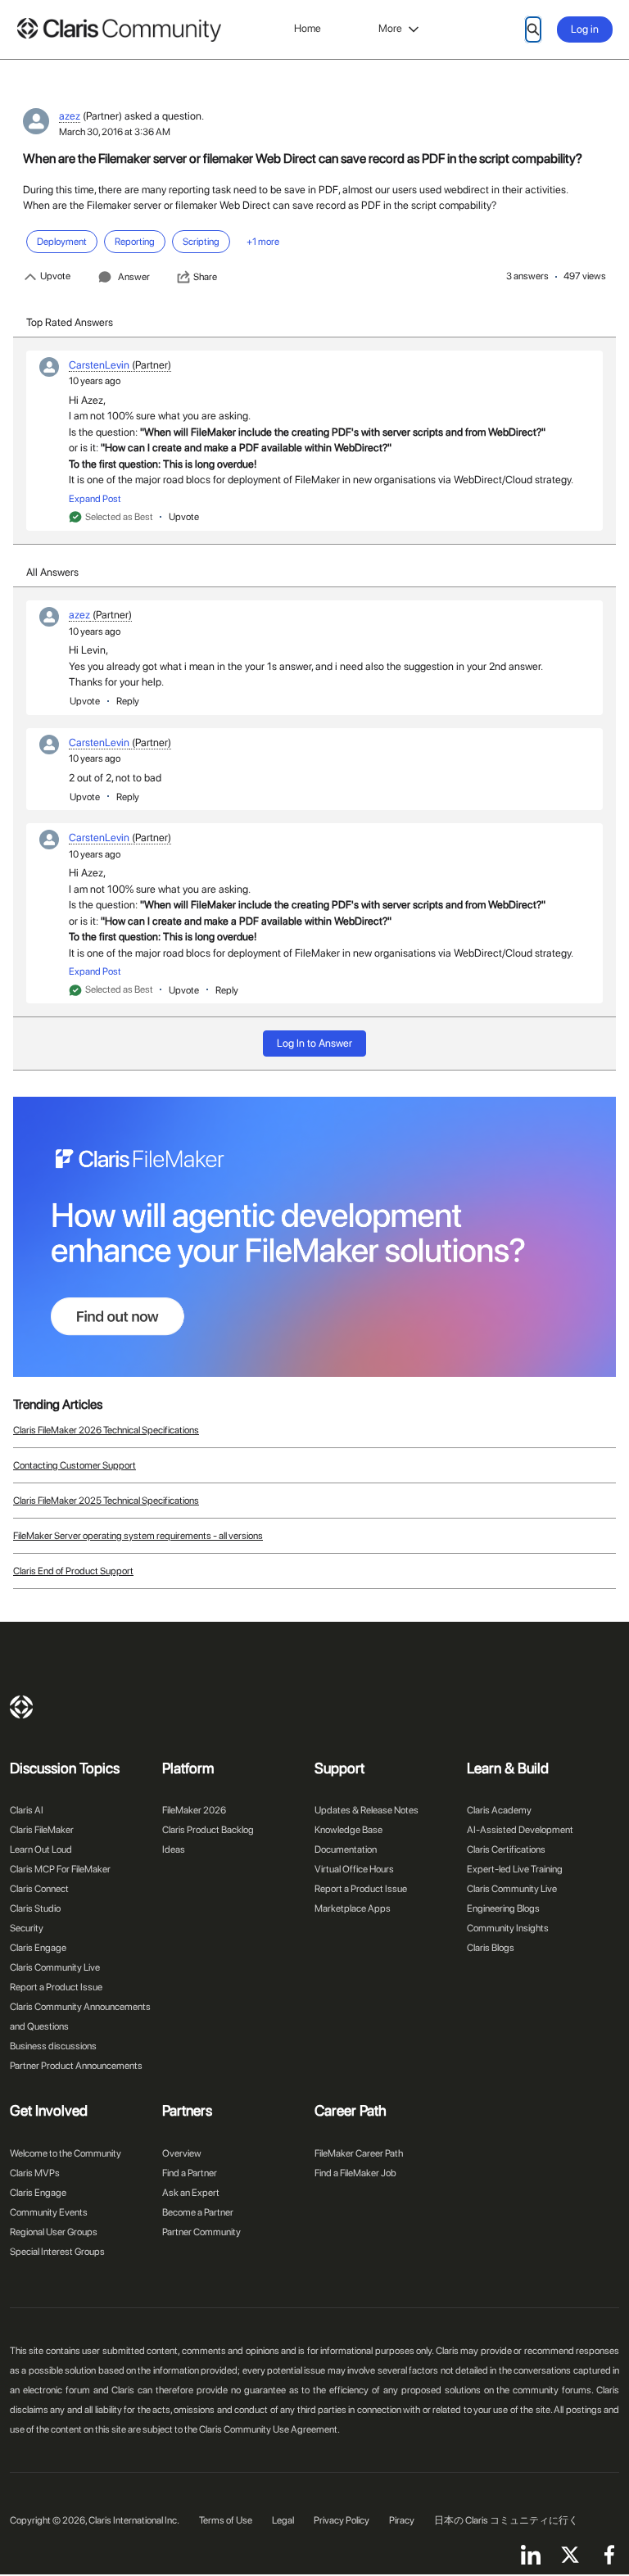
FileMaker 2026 (194, 1810)
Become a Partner (198, 2212)
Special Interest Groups (57, 2252)
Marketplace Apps (353, 1908)
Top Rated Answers (70, 322)
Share (205, 277)
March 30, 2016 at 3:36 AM (115, 132)
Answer (134, 277)
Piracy (402, 2520)
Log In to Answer (314, 1043)
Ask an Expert (191, 2193)
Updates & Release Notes (367, 1810)
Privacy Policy (342, 2520)
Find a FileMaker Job (355, 2173)
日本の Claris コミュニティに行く (506, 2520)
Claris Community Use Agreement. (269, 2429)
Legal (283, 2520)
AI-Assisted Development (520, 1830)
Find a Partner (190, 2173)
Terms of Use (226, 2520)
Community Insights (508, 1928)
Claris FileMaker (42, 1830)
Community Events (49, 2212)
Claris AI (27, 1810)
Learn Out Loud (41, 1849)
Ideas (174, 1849)
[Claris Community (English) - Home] (119, 30)
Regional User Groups (54, 2232)
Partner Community (201, 2232)
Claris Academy (499, 1810)
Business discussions (53, 2046)
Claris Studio (35, 1908)
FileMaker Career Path (359, 2153)
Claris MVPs (35, 2173)
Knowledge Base (348, 1830)
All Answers (52, 572)
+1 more (263, 242)
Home (308, 28)
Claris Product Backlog (208, 1830)
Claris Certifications (506, 1849)
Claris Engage (38, 1948)
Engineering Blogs (503, 1908)
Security (27, 1928)
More (390, 28)
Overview (182, 2153)
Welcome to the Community (66, 2153)
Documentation (346, 1849)
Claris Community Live (55, 1967)
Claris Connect (39, 1889)
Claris (21, 1707)
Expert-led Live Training (515, 1869)
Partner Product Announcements (76, 2066)
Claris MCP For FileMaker (60, 1869)
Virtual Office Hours (354, 1869)
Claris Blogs (491, 1948)
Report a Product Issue (56, 1987)
